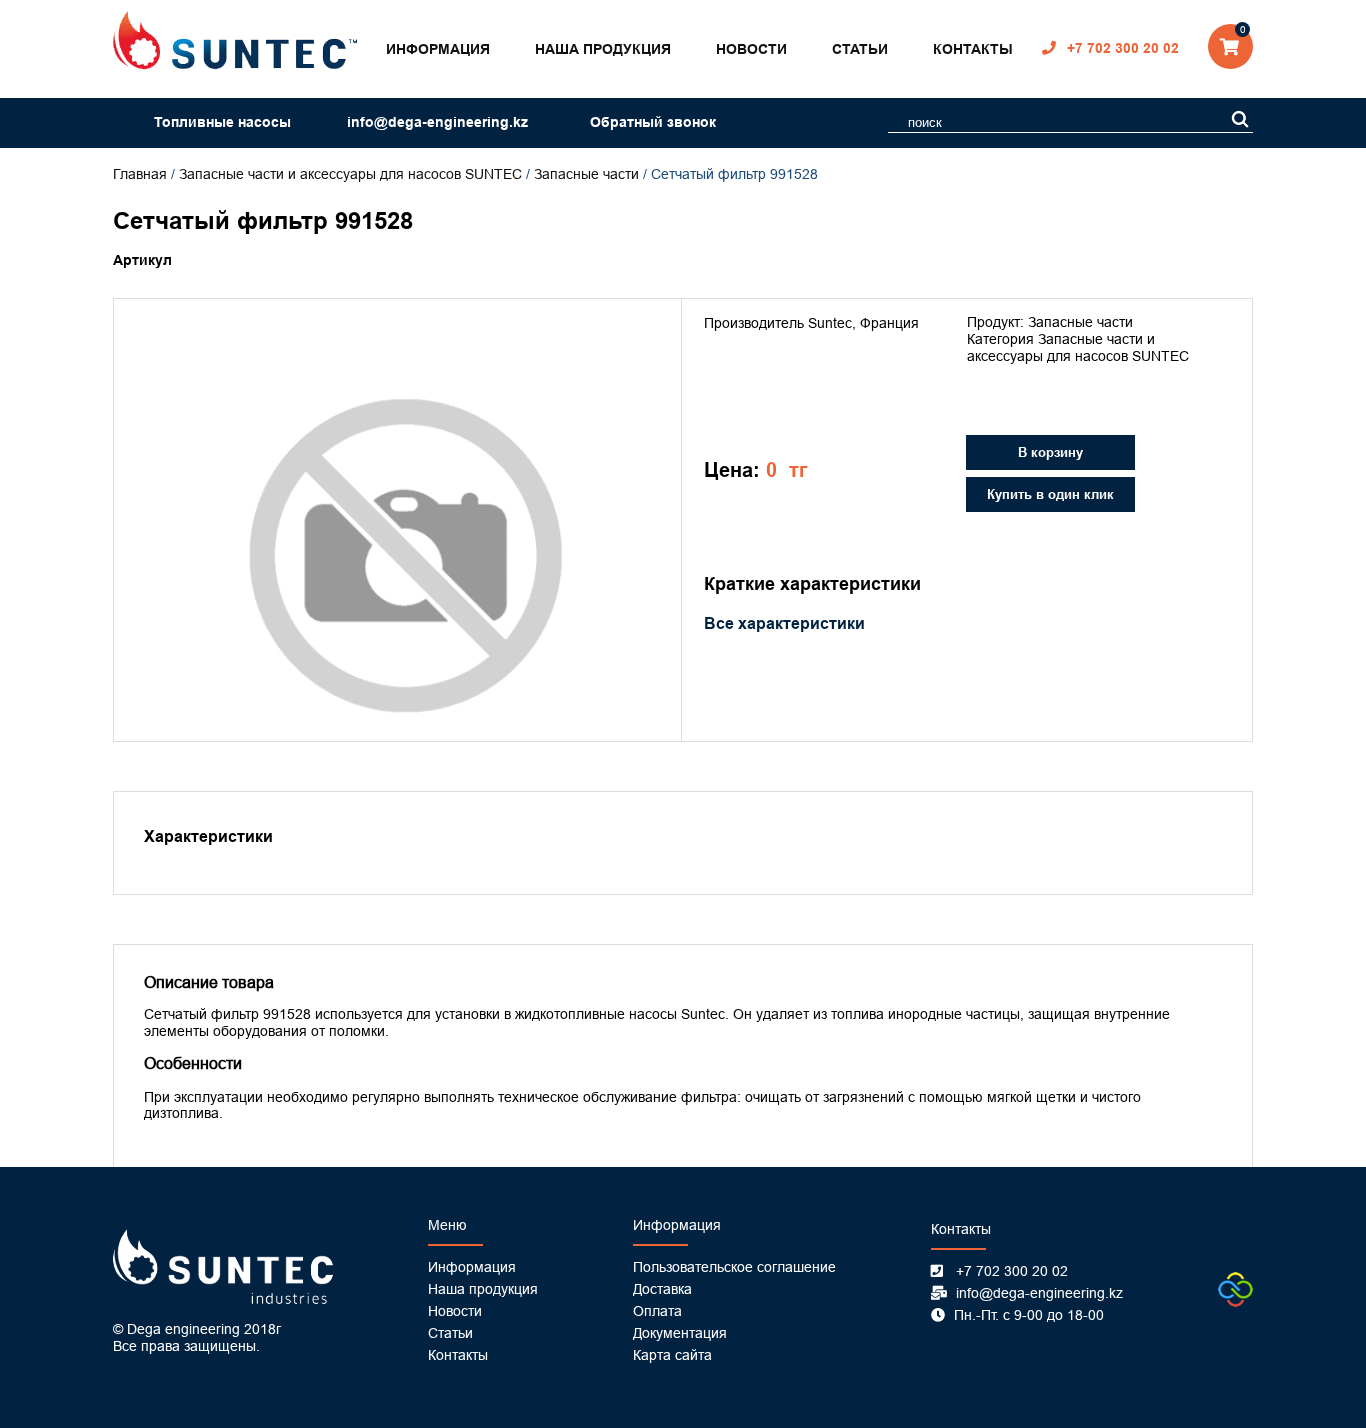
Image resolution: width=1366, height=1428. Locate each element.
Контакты (973, 49)
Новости (751, 49)
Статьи (860, 49)
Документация (680, 1333)
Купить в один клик (1050, 494)
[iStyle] (1235, 1302)
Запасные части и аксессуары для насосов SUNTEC (350, 174)
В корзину (1050, 452)
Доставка (662, 1289)
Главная (140, 174)
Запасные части (586, 174)
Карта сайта (672, 1355)
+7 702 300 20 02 (1123, 48)
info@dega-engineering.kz (437, 122)
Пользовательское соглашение (734, 1267)
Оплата (657, 1311)
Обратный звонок (653, 122)
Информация (438, 49)
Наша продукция (603, 49)
